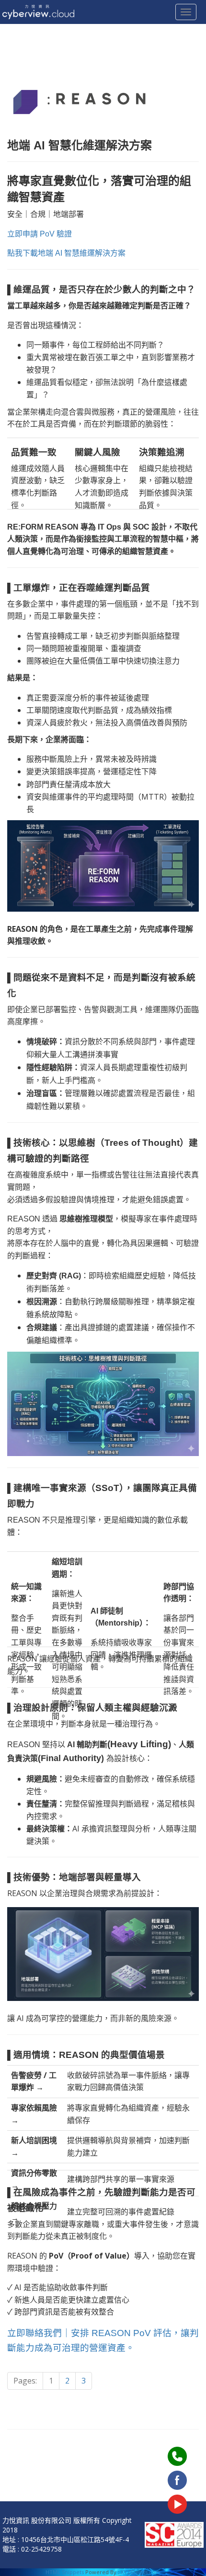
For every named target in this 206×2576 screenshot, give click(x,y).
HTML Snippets (65, 2572)
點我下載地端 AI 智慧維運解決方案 (66, 253)
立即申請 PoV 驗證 (40, 234)
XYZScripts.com (141, 2572)
